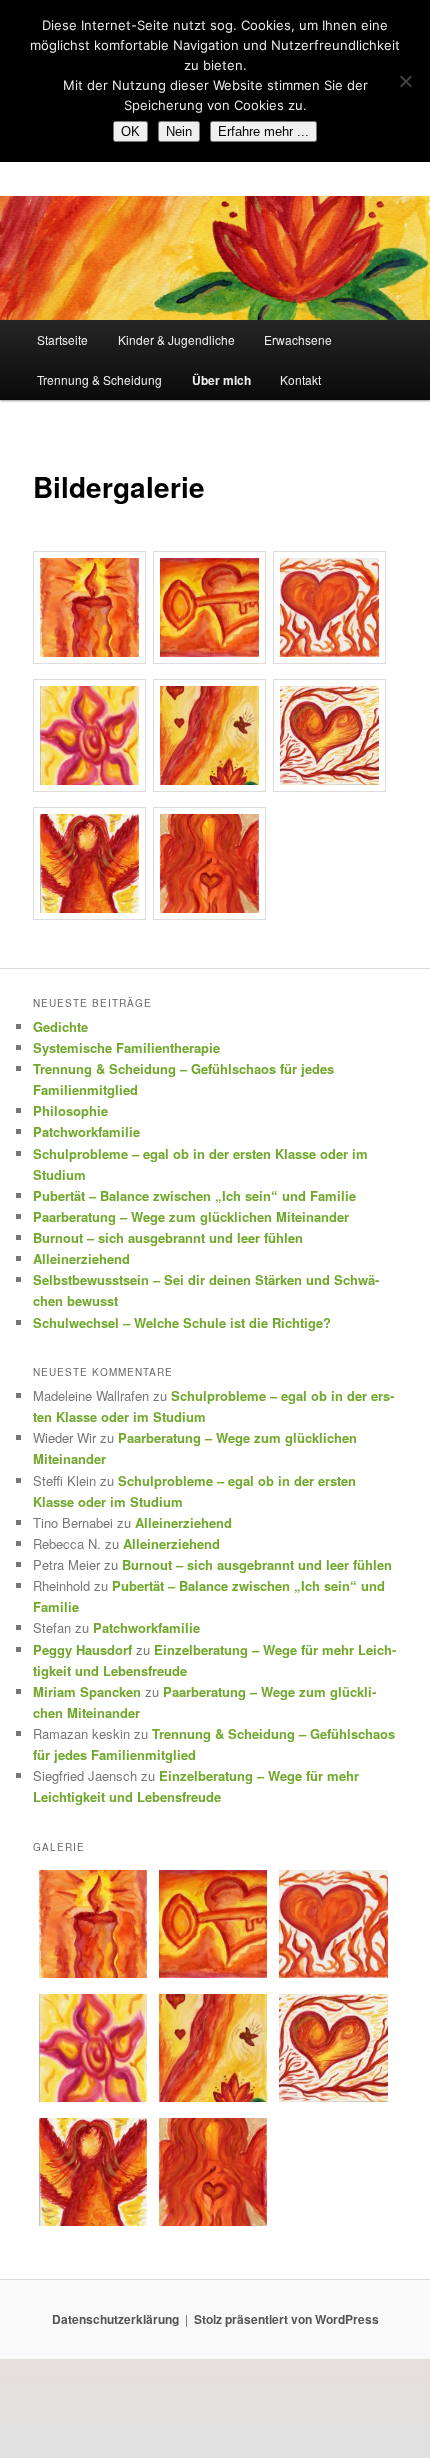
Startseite (62, 339)
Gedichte (60, 1026)
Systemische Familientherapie (126, 1047)
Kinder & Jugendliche (176, 339)
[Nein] (405, 81)
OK (130, 131)
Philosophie (70, 1110)
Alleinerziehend (81, 1258)
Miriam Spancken (87, 1691)
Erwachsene (298, 339)
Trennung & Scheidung (99, 379)
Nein (179, 131)
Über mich (221, 380)
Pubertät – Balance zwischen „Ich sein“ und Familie (194, 1195)
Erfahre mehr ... (263, 131)
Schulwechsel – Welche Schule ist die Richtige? (182, 1322)
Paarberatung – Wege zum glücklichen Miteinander (191, 1216)
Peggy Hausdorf (82, 1649)
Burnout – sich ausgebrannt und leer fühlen (168, 1237)
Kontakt (300, 379)
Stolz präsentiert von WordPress (286, 2319)
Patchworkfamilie (86, 1131)
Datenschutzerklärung (115, 2319)
